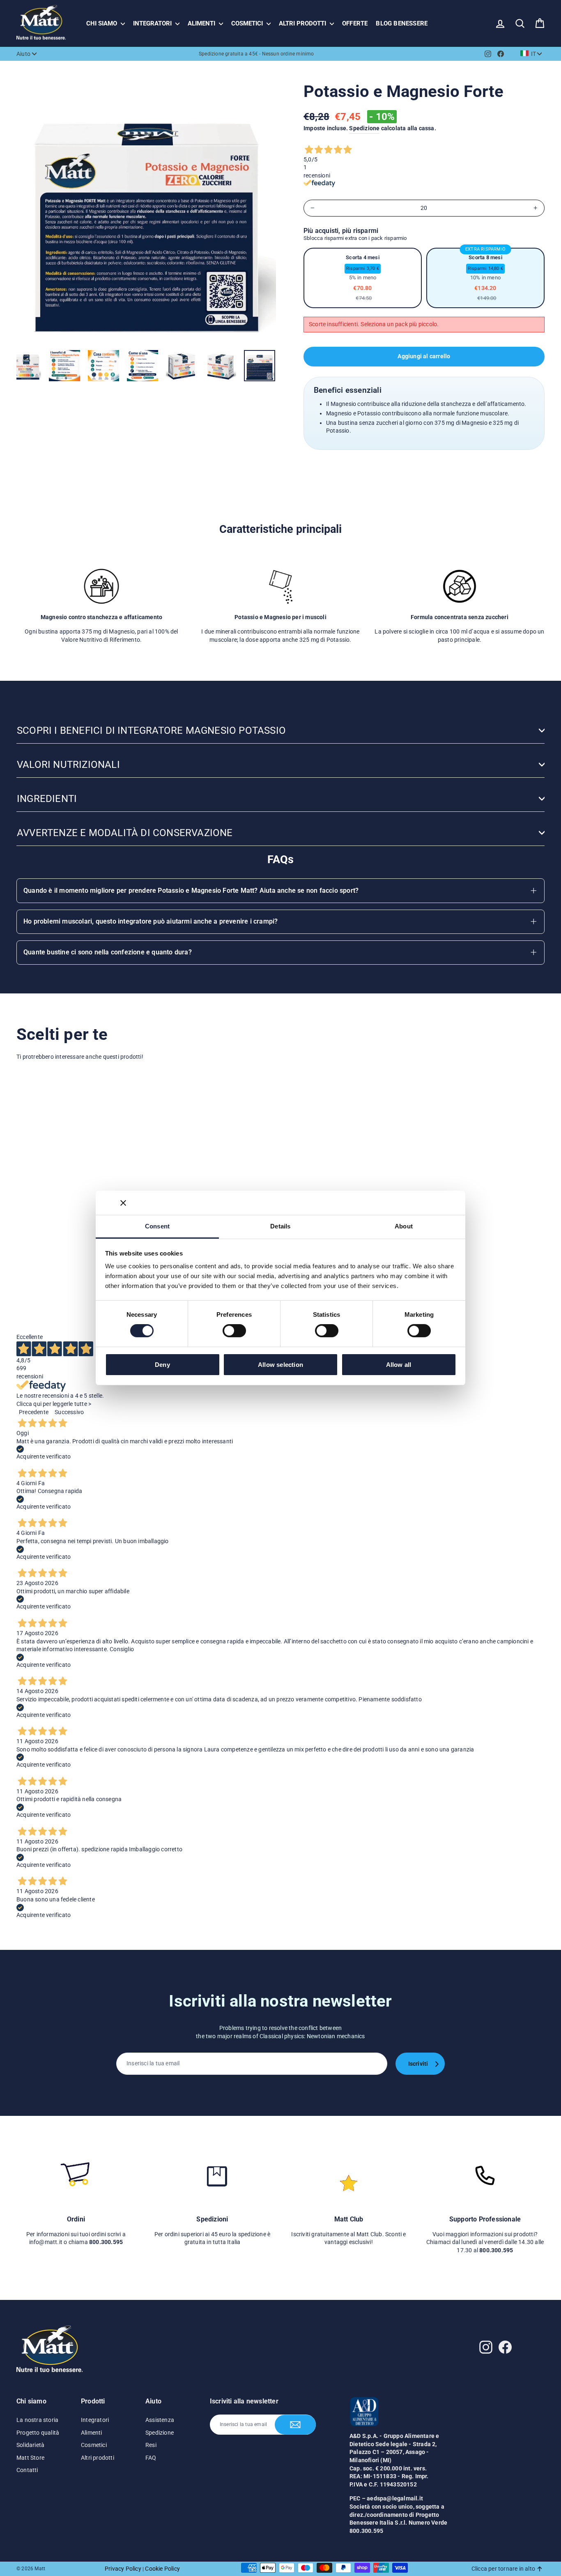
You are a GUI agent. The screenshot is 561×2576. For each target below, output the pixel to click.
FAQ (151, 2458)
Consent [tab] (157, 1226)
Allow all (399, 1365)
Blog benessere (402, 23)
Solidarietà (30, 2445)
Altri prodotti (303, 23)
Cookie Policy (162, 2569)
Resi (151, 2445)
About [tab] (404, 1226)
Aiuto (23, 54)
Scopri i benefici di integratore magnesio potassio (151, 730)
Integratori (153, 23)
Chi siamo (102, 23)
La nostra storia (37, 2420)
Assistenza (160, 2420)
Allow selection (280, 1365)
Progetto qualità (38, 2433)
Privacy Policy (123, 2569)
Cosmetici (248, 23)
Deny (162, 1365)
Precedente (34, 1412)
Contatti (27, 2470)
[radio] (363, 278)
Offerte (355, 23)
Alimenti (202, 23)
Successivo (69, 1412)
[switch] (234, 1331)
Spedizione (364, 128)
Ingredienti (47, 799)
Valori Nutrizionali (68, 765)
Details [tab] (280, 1226)
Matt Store (30, 2458)
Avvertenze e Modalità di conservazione (125, 833)
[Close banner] (123, 1203)
